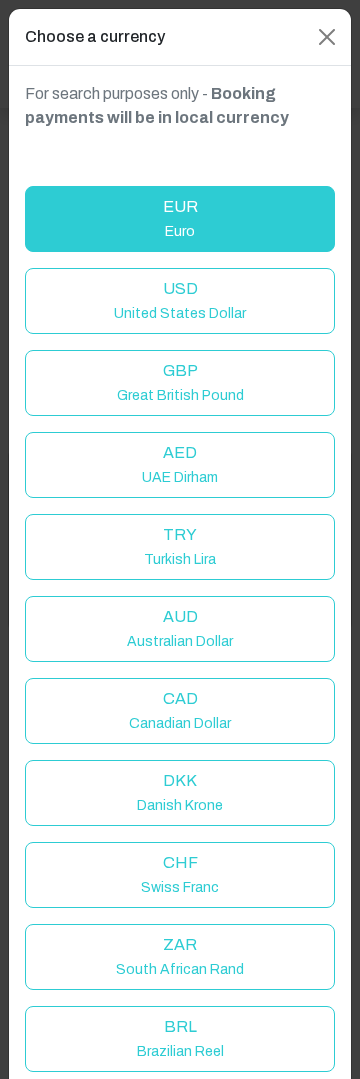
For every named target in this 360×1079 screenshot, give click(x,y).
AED (180, 464)
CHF (180, 874)
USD (180, 300)
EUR (180, 218)
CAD (180, 710)
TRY (180, 546)
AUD (180, 628)
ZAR (180, 956)
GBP (180, 382)
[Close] (327, 37)
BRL (180, 1038)
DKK (180, 792)
